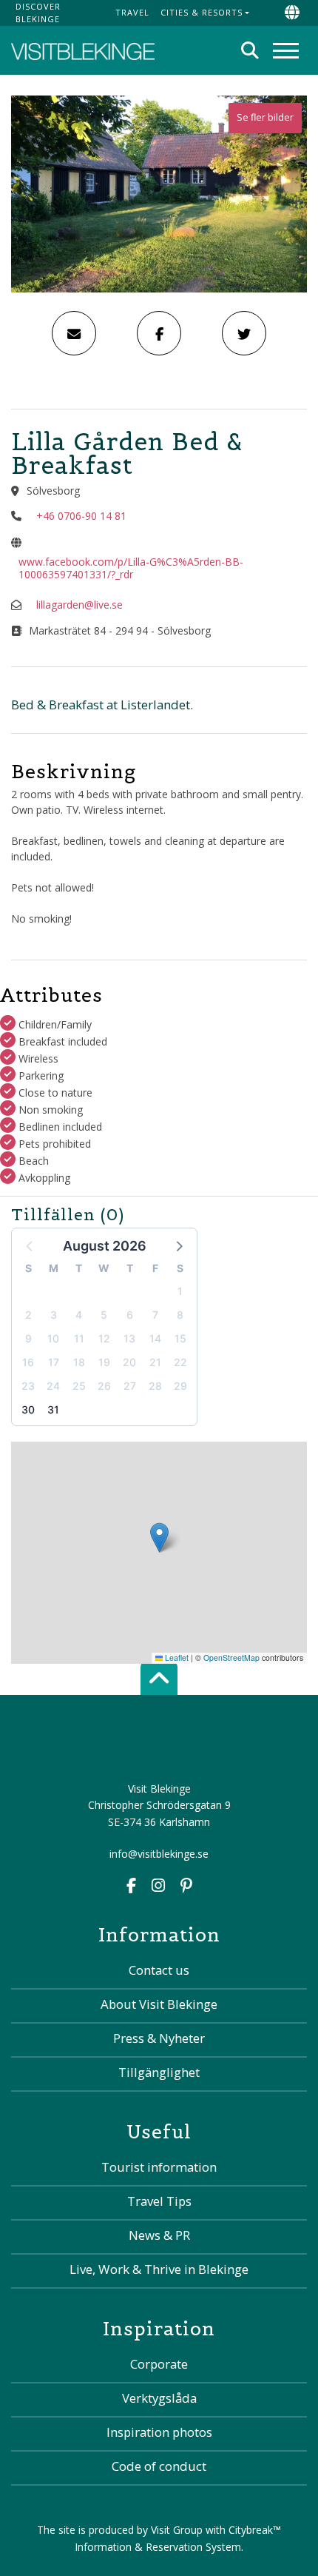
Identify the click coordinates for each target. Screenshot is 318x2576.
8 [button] (180, 1315)
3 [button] (54, 1315)
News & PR (159, 2235)
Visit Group (177, 2530)
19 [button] (104, 1362)
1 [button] (180, 1291)
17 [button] (54, 1362)
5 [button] (104, 1315)
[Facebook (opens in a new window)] (131, 1887)
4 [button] (79, 1315)
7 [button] (155, 1315)
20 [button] (129, 1362)
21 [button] (155, 1362)
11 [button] (79, 1338)
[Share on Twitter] (244, 333)
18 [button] (79, 1362)
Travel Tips (159, 2201)
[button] (178, 1245)
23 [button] (28, 1386)
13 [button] (129, 1338)
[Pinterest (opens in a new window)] (186, 1887)
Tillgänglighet (159, 2072)
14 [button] (155, 1338)
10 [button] (53, 1338)
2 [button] (28, 1315)
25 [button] (79, 1386)
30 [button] (28, 1409)
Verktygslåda (159, 2398)
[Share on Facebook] (159, 333)
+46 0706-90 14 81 (81, 516)
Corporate (159, 2364)
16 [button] (28, 1362)
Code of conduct (159, 2466)
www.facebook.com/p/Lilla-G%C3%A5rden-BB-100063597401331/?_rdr (131, 568)
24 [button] (53, 1386)
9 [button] (28, 1338)
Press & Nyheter (159, 2038)
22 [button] (180, 1362)
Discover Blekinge (38, 13)
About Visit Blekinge (159, 2004)
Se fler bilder (265, 117)
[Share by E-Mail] (74, 333)
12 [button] (104, 1338)
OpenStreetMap (231, 1657)
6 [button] (130, 1315)
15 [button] (180, 1338)
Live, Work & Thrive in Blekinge (159, 2269)
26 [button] (104, 1386)
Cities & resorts (202, 12)
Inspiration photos (159, 2432)
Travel (132, 12)
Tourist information (159, 2167)
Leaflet (176, 1657)
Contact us (159, 1970)
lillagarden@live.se (79, 605)
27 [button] (130, 1386)
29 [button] (180, 1386)
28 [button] (155, 1386)
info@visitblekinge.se (159, 1854)
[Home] (83, 50)
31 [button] (53, 1409)
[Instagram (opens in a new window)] (158, 1887)
